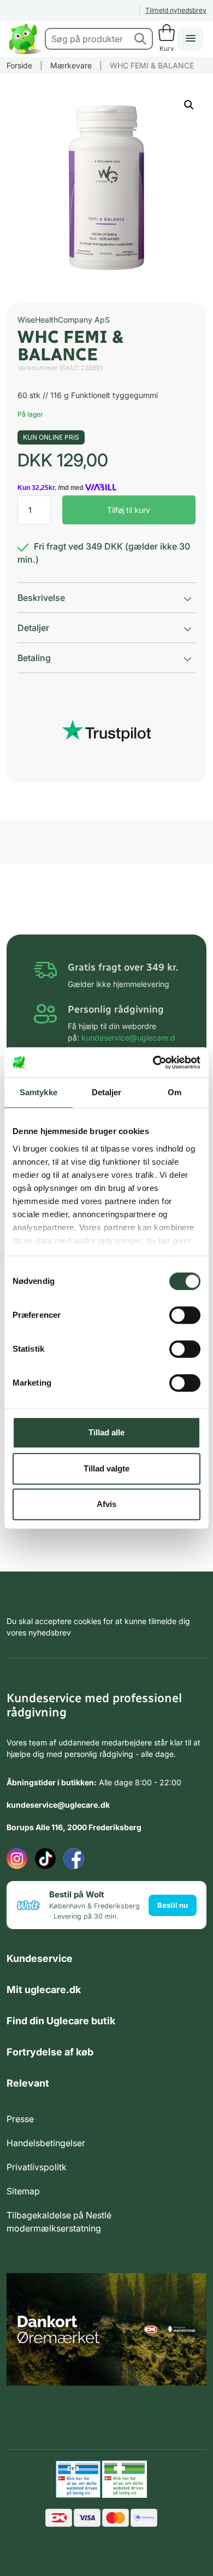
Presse (20, 2119)
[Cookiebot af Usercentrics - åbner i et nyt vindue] (153, 1062)
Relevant (28, 2083)
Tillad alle (106, 1432)
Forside (19, 65)
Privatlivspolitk (37, 2167)
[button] (189, 105)
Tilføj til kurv (129, 510)
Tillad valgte (106, 1468)
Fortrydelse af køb (50, 2052)
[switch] (185, 1315)
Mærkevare (71, 65)
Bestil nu (173, 1905)
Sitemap (23, 2191)
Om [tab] (174, 1092)
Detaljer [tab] (107, 1092)
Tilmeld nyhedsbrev (176, 10)
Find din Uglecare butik (61, 2021)
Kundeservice (40, 1958)
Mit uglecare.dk (44, 1990)
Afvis (106, 1504)
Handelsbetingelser (46, 2143)
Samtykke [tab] (39, 1092)
